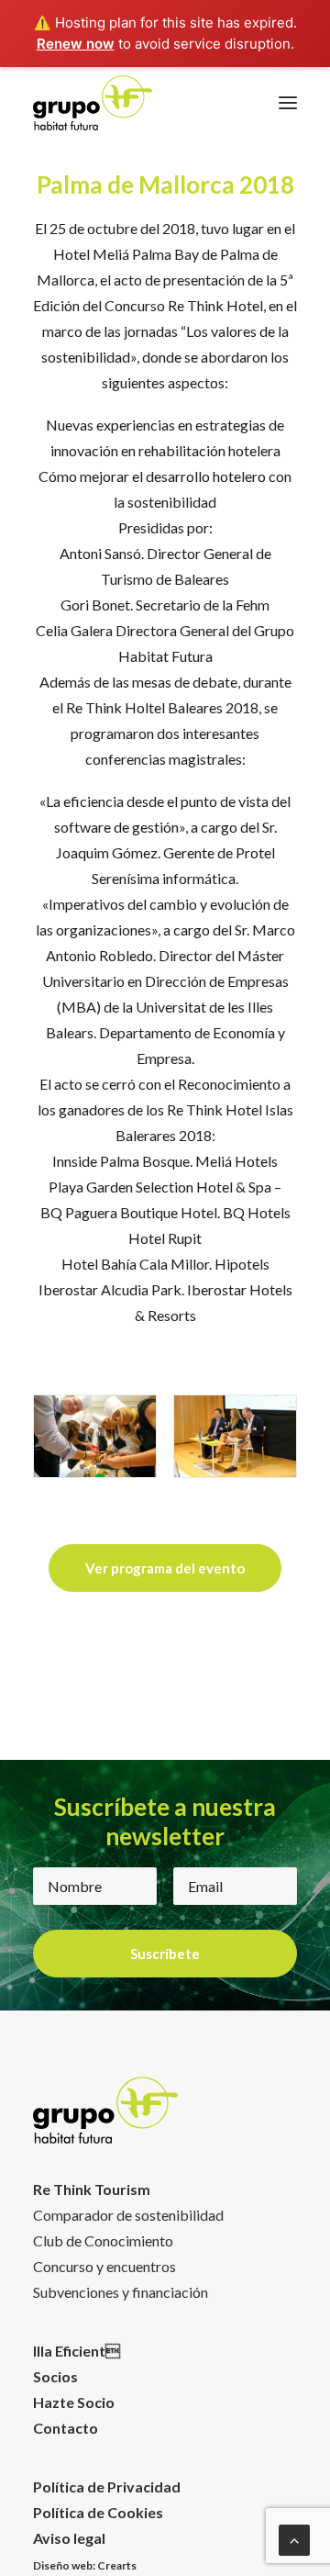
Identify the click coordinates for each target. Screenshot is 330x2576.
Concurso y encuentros (104, 2266)
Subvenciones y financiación (121, 2292)
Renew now (76, 44)
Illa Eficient (77, 2351)
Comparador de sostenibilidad (128, 2215)
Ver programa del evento (165, 1568)
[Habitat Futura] (93, 103)
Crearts (117, 2565)
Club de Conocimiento (103, 2240)
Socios (55, 2376)
